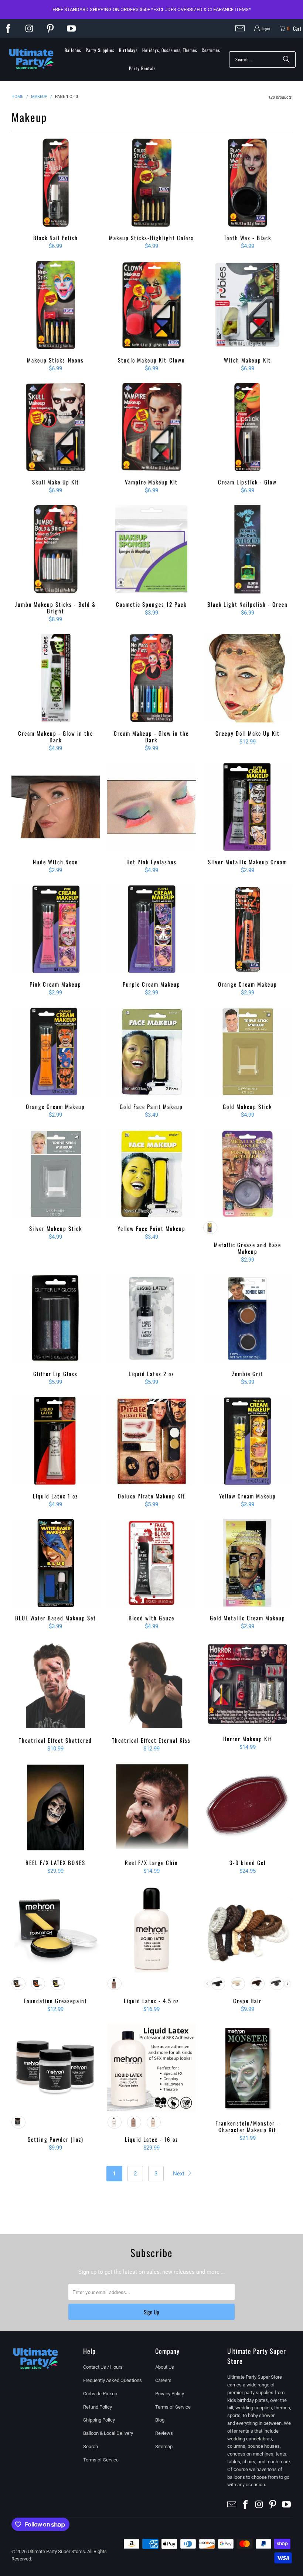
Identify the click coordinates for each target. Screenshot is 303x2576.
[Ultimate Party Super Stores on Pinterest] (50, 28)
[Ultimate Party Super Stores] (31, 59)
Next (179, 2174)
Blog (160, 2420)
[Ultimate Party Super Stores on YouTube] (71, 28)
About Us (165, 2367)
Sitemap (164, 2446)
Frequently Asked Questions (113, 2380)
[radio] (210, 1228)
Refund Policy (98, 2407)
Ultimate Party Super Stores (56, 2551)
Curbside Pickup (100, 2394)
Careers (163, 2380)
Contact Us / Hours (103, 2367)
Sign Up (151, 2312)
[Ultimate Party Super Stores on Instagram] (29, 28)
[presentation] (288, 1984)
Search (91, 2446)
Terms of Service (101, 2460)
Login (266, 28)
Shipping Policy (99, 2420)
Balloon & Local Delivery (108, 2433)
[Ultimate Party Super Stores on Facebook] (8, 28)
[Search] (286, 59)
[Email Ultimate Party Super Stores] (240, 28)
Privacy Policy (170, 2394)
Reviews (164, 2433)
